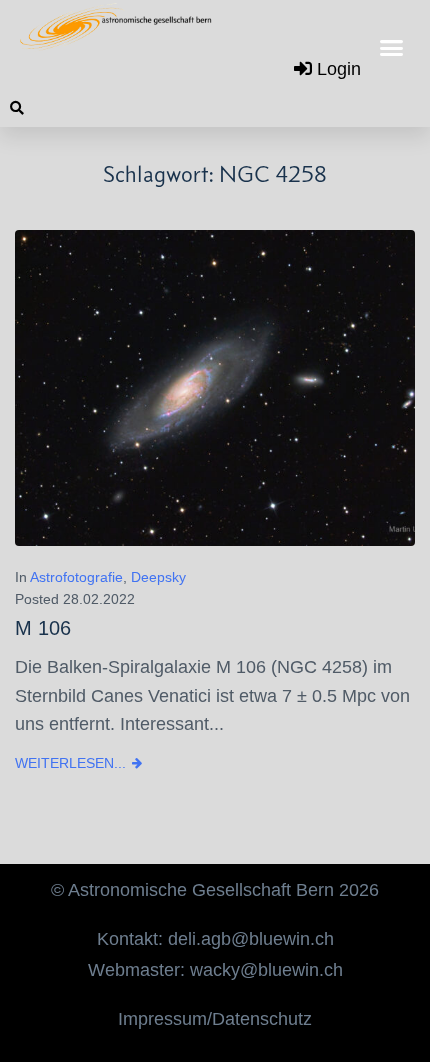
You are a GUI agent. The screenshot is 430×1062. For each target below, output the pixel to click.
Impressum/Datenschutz (215, 1019)
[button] (392, 48)
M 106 (43, 628)
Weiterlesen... (70, 763)
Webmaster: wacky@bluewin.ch (215, 970)
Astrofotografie (76, 577)
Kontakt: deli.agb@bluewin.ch (215, 939)
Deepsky (158, 577)
